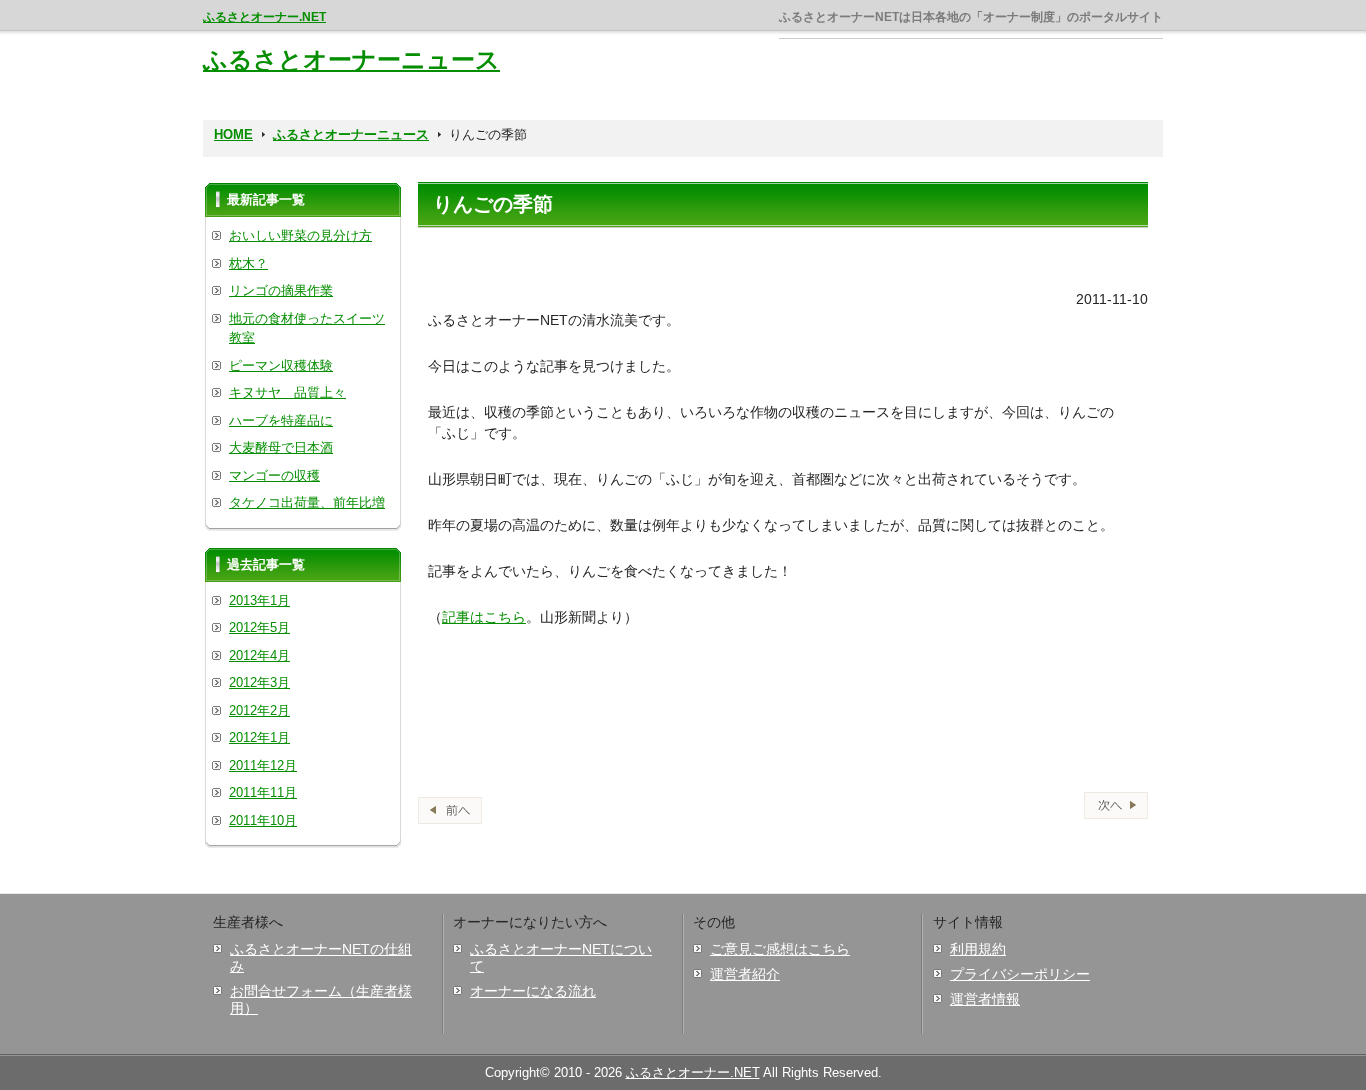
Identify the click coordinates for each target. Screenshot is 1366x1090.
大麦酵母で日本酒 (281, 447)
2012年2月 (259, 710)
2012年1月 (259, 737)
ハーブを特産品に (281, 420)
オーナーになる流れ (533, 991)
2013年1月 (259, 600)
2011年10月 (263, 820)
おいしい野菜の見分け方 (300, 235)
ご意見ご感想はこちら (780, 949)
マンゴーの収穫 (274, 475)
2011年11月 (263, 792)
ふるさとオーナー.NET (264, 17)
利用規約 (978, 949)
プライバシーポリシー (1020, 974)
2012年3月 (259, 682)
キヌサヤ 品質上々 (287, 392)
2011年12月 (263, 765)
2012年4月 (259, 655)
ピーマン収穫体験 (281, 365)
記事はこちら (484, 617)
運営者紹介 (745, 974)
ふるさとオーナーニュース (351, 59)
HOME (233, 134)
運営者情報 (985, 999)
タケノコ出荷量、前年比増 (307, 502)
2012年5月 (259, 627)
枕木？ (248, 263)
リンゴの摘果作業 (281, 290)
